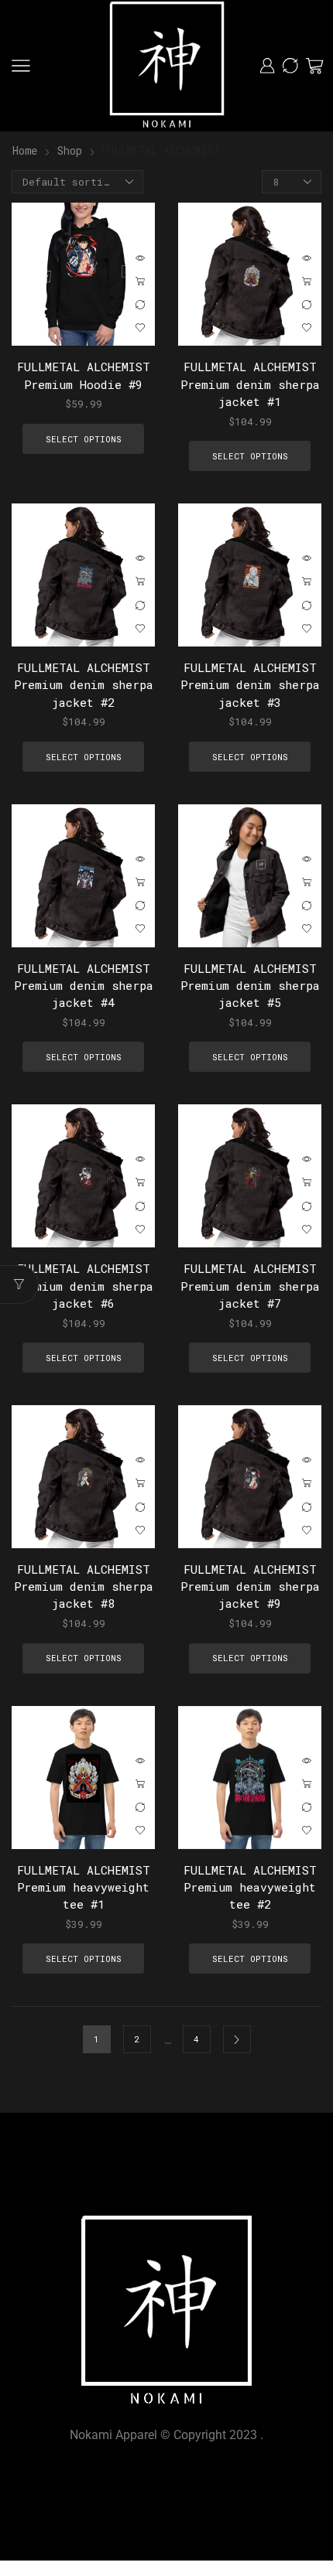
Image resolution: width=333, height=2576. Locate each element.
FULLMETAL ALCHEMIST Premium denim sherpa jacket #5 (250, 985)
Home (25, 150)
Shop (70, 150)
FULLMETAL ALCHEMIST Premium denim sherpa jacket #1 (250, 384)
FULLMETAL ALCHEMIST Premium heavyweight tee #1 (83, 1887)
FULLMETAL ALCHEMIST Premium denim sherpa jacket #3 (250, 684)
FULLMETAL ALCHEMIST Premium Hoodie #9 (83, 375)
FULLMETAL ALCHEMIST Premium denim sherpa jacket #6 (84, 1285)
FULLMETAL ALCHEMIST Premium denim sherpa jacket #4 (84, 985)
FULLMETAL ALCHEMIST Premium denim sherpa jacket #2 (84, 684)
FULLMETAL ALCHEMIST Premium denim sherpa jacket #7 (250, 1285)
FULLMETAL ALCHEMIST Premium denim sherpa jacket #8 (84, 1586)
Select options (140, 281)
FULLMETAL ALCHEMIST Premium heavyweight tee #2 (250, 1887)
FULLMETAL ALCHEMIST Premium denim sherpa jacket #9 (250, 1586)
